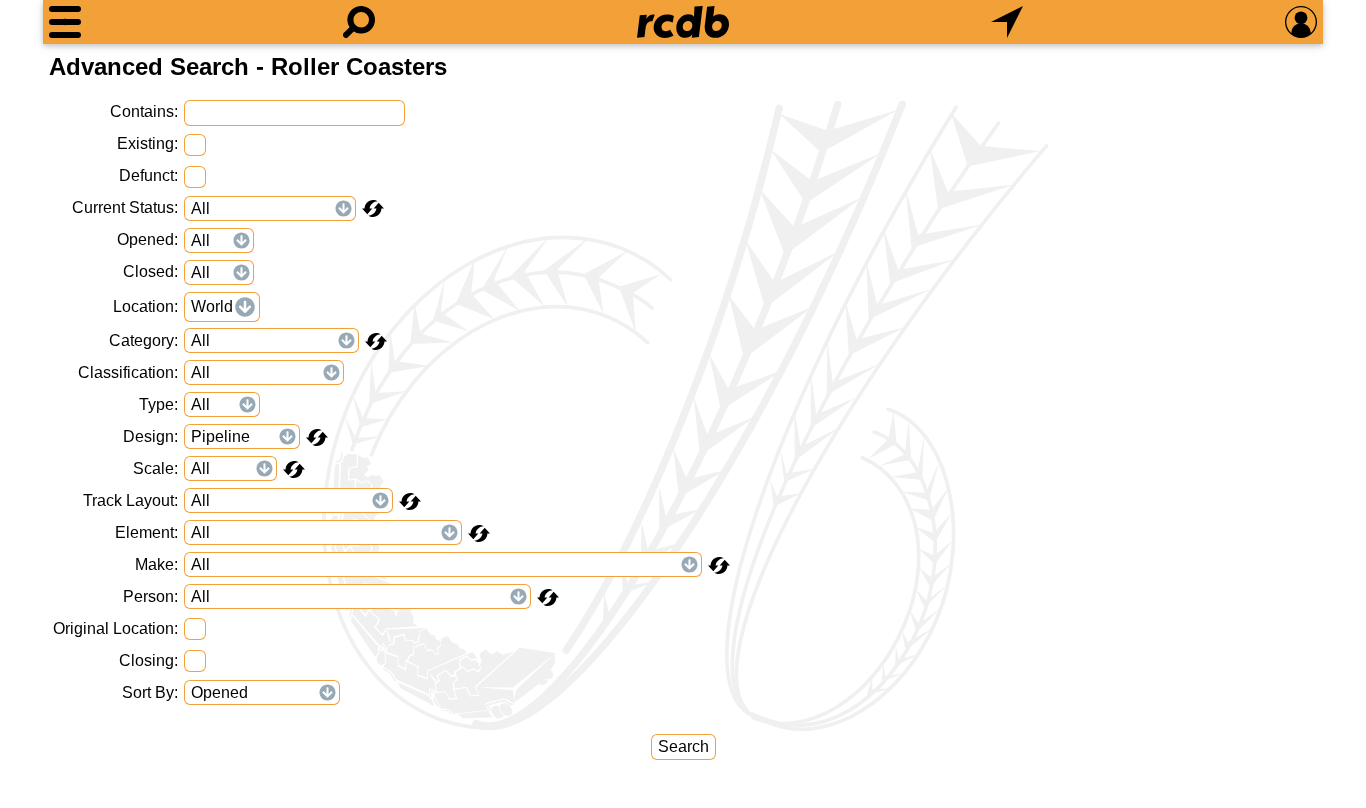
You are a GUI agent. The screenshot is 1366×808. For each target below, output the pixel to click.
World (212, 306)
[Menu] (65, 22)
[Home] (683, 22)
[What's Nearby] (1007, 22)
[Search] (359, 22)
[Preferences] (1301, 22)
